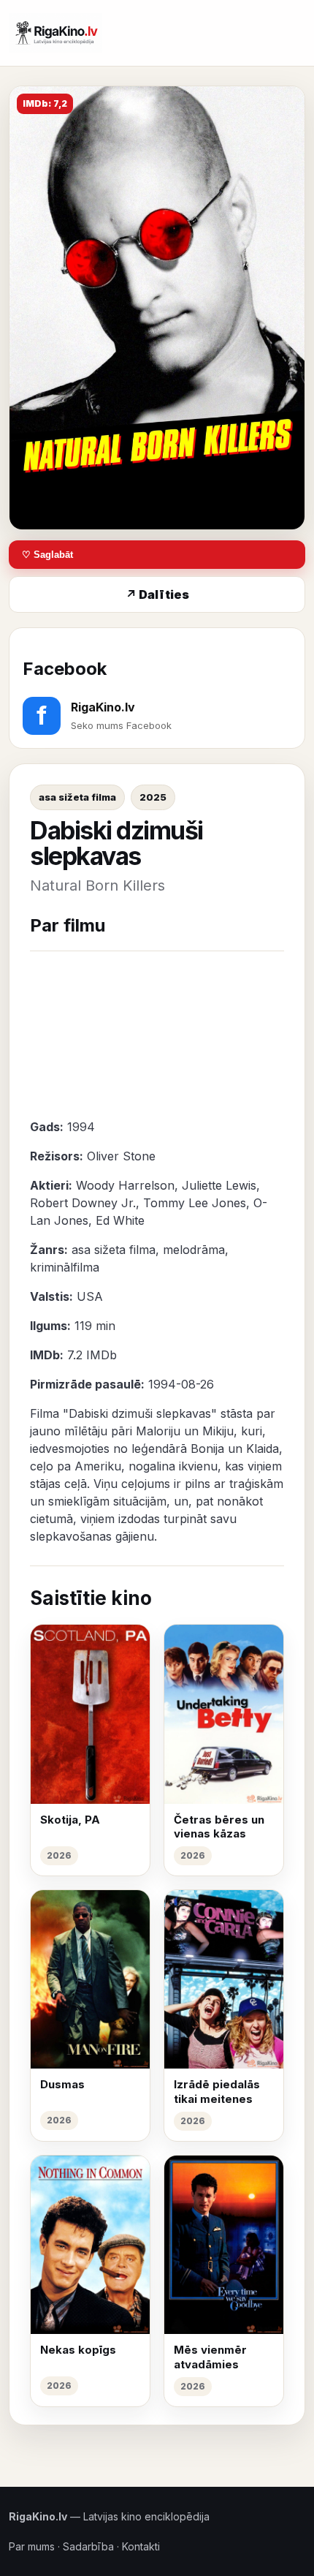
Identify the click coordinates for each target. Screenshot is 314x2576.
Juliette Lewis (219, 1185)
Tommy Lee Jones (195, 1203)
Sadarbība (88, 2546)
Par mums (32, 2546)
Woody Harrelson (125, 1185)
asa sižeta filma (77, 797)
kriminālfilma (65, 1267)
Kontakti (141, 2546)
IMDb (102, 1355)
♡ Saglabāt (47, 555)
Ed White (120, 1220)
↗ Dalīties (157, 594)
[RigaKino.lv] (55, 33)
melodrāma (194, 1250)
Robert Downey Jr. (83, 1203)
